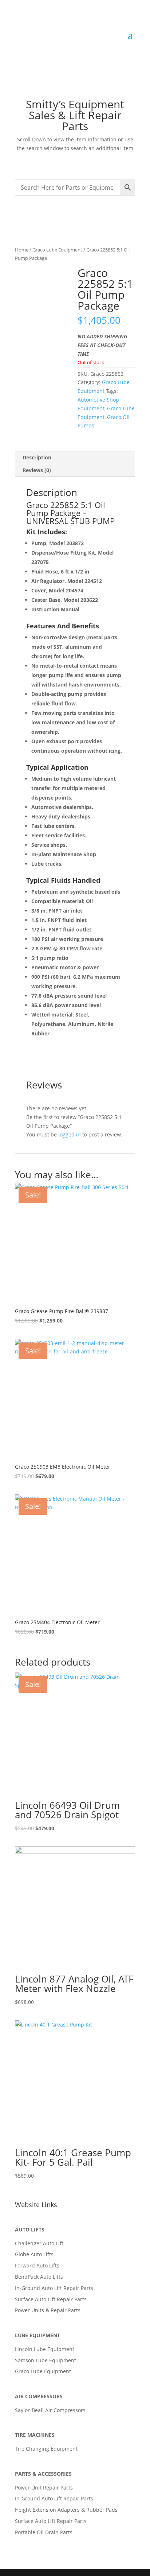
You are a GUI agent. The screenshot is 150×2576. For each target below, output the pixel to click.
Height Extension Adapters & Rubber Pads (66, 2510)
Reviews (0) (37, 470)
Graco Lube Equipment (57, 250)
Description (37, 457)
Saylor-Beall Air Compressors (50, 2410)
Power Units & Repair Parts (48, 2310)
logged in (70, 1134)
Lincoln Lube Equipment (45, 2349)
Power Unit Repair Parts (44, 2488)
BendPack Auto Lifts (39, 2277)
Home (22, 250)
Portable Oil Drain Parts (44, 2532)
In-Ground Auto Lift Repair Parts (54, 2288)
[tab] (75, 458)
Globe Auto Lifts (34, 2254)
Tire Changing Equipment (46, 2449)
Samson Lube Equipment (46, 2360)
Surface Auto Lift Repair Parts (51, 2299)
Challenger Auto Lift (39, 2243)
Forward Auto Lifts (37, 2265)
